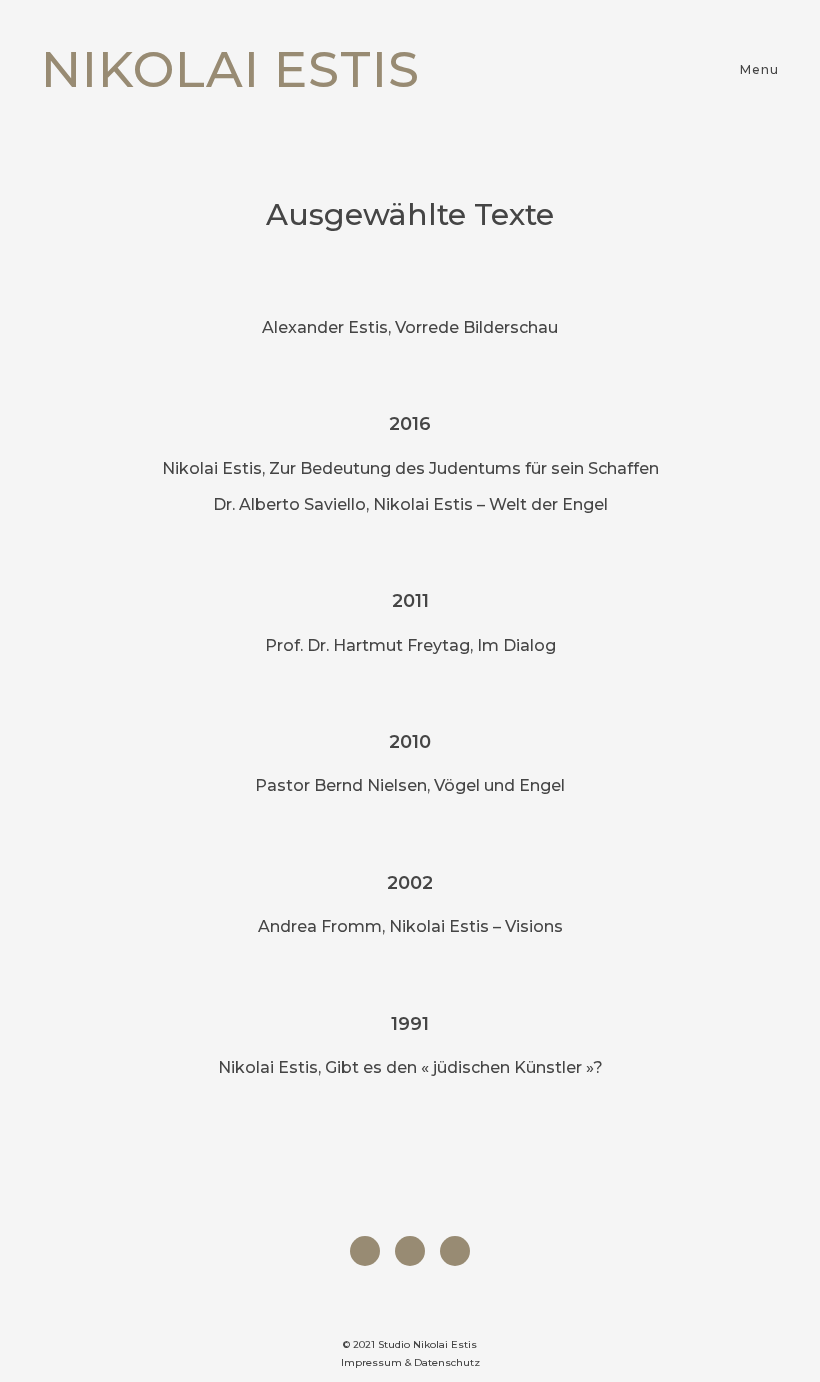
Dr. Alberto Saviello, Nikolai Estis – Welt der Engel (410, 504)
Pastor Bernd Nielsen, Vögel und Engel (410, 785)
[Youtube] (455, 1251)
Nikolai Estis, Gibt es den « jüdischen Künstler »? (410, 1067)
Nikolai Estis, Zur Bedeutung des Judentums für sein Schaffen (410, 468)
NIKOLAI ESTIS (230, 69)
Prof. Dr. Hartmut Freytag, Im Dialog (410, 645)
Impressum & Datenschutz (410, 1362)
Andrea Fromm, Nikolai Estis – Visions (410, 926)
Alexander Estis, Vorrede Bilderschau (410, 327)
